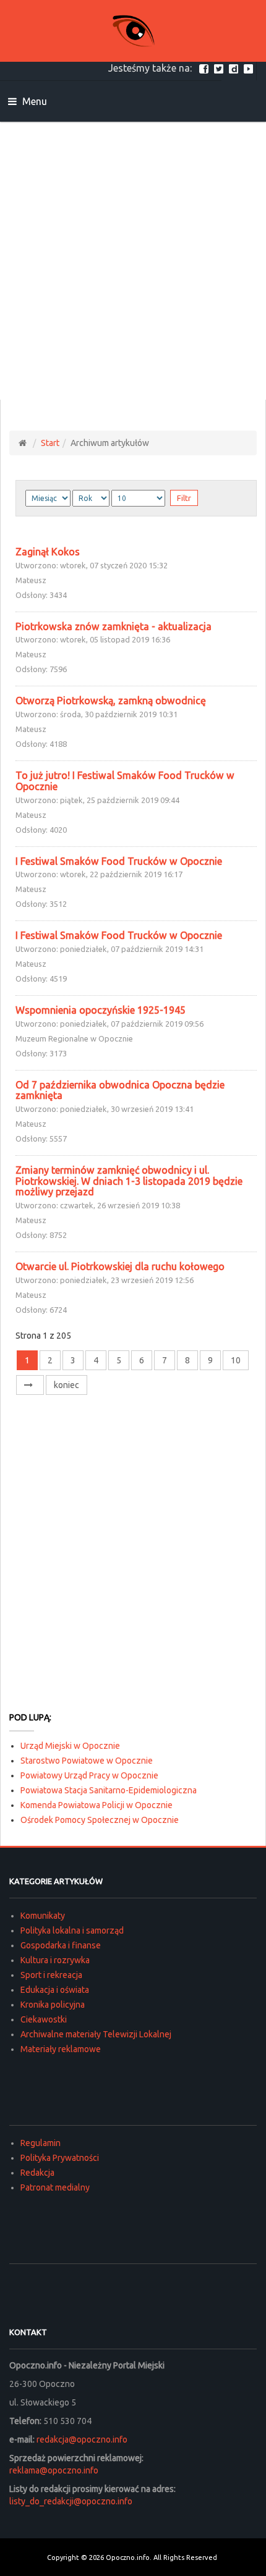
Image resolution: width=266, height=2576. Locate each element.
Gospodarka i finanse (61, 1945)
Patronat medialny (55, 2187)
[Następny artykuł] (30, 1385)
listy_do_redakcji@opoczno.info (71, 2501)
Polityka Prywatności (60, 2158)
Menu (33, 101)
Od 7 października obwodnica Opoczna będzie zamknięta (120, 1090)
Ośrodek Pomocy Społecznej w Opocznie (100, 1820)
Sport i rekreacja (51, 1975)
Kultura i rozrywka (55, 1960)
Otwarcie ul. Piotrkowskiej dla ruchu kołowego (120, 1266)
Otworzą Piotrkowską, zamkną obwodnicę (111, 701)
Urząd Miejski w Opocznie (70, 1746)
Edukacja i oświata (55, 1990)
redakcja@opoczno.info (82, 2439)
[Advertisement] (133, 261)
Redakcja (37, 2173)
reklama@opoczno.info (54, 2470)
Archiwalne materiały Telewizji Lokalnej (96, 2034)
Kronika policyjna (53, 2005)
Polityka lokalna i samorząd (72, 1930)
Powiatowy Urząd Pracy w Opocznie (89, 1775)
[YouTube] (250, 68)
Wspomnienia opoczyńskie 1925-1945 (101, 1010)
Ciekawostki (44, 2019)
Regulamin (41, 2143)
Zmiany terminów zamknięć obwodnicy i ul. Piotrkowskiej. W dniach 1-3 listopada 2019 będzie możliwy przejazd (129, 1181)
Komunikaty (43, 1916)
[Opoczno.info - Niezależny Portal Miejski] (133, 31)
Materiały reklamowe (61, 2049)
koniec (66, 1385)
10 (236, 1360)
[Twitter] (220, 68)
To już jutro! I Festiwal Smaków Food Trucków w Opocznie (125, 781)
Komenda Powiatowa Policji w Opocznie (97, 1805)
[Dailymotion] (235, 68)
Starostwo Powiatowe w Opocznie (87, 1761)
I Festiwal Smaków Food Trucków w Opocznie (119, 861)
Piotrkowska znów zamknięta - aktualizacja (114, 626)
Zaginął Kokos (48, 552)
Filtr (184, 498)
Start (50, 443)
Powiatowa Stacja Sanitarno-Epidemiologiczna (109, 1790)
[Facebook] (205, 68)
